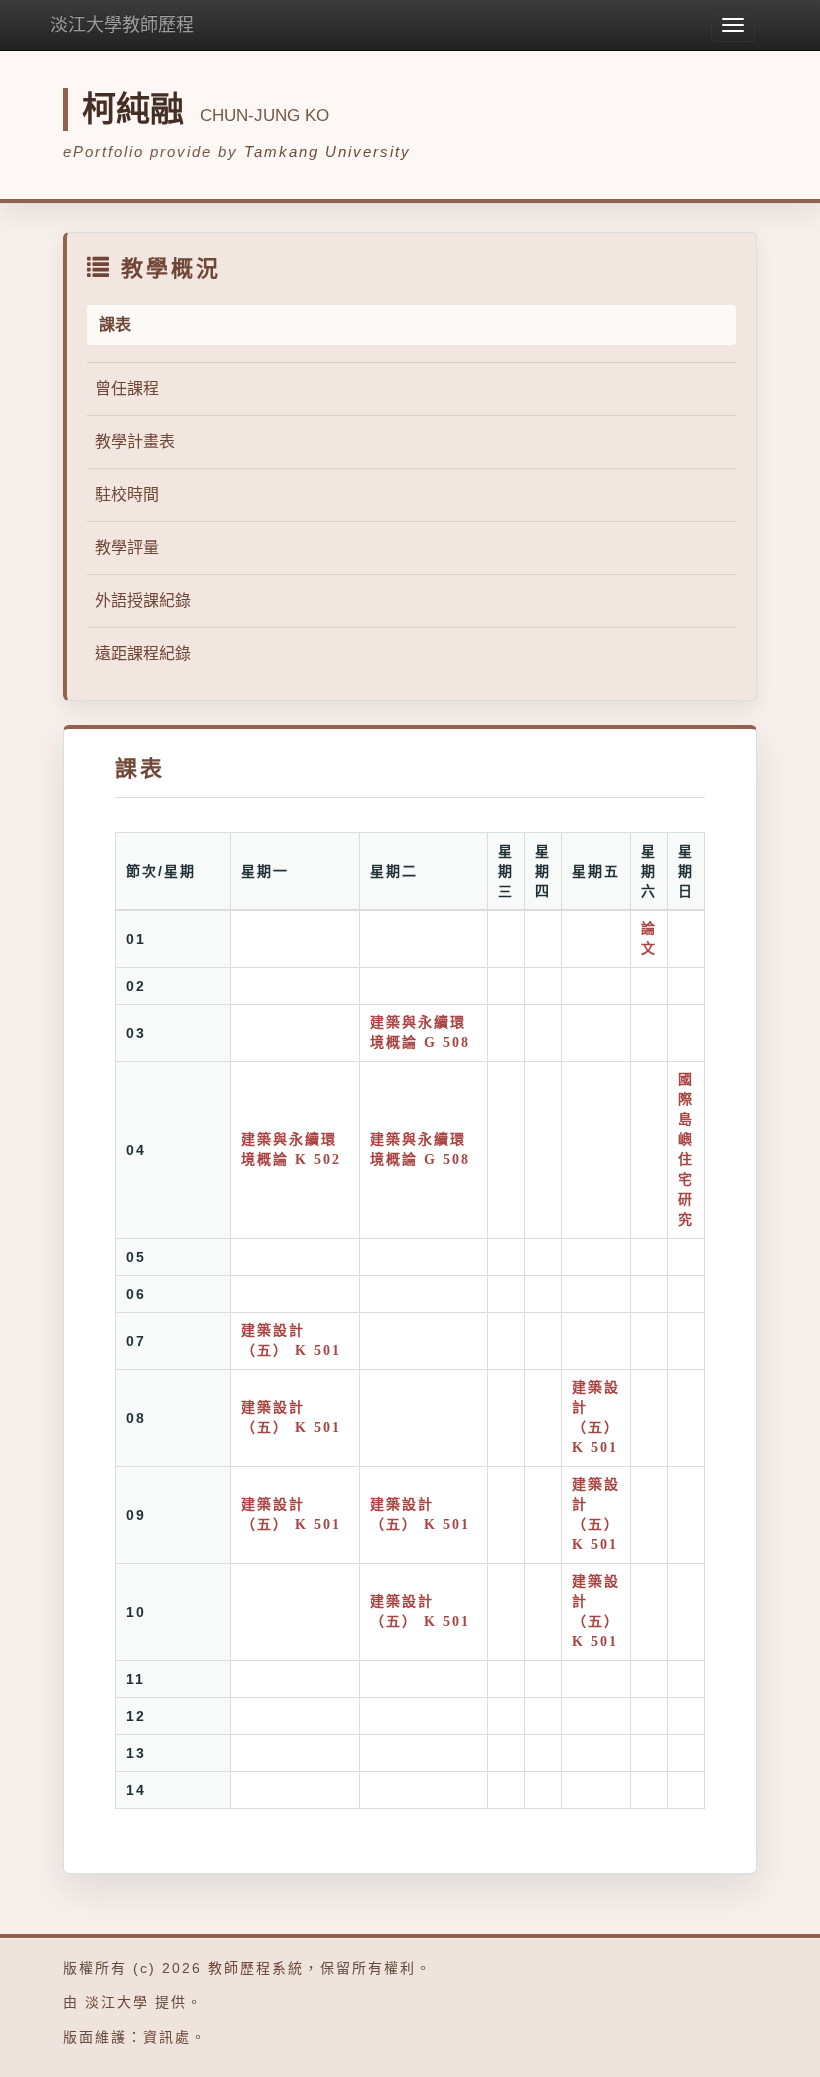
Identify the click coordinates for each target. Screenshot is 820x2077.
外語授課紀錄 (143, 600)
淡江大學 (117, 2002)
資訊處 (167, 2037)
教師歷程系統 (256, 1968)
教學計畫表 (135, 441)
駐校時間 (127, 494)
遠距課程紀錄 (143, 653)
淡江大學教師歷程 (122, 25)
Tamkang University (327, 151)
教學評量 (127, 547)
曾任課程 (127, 388)
